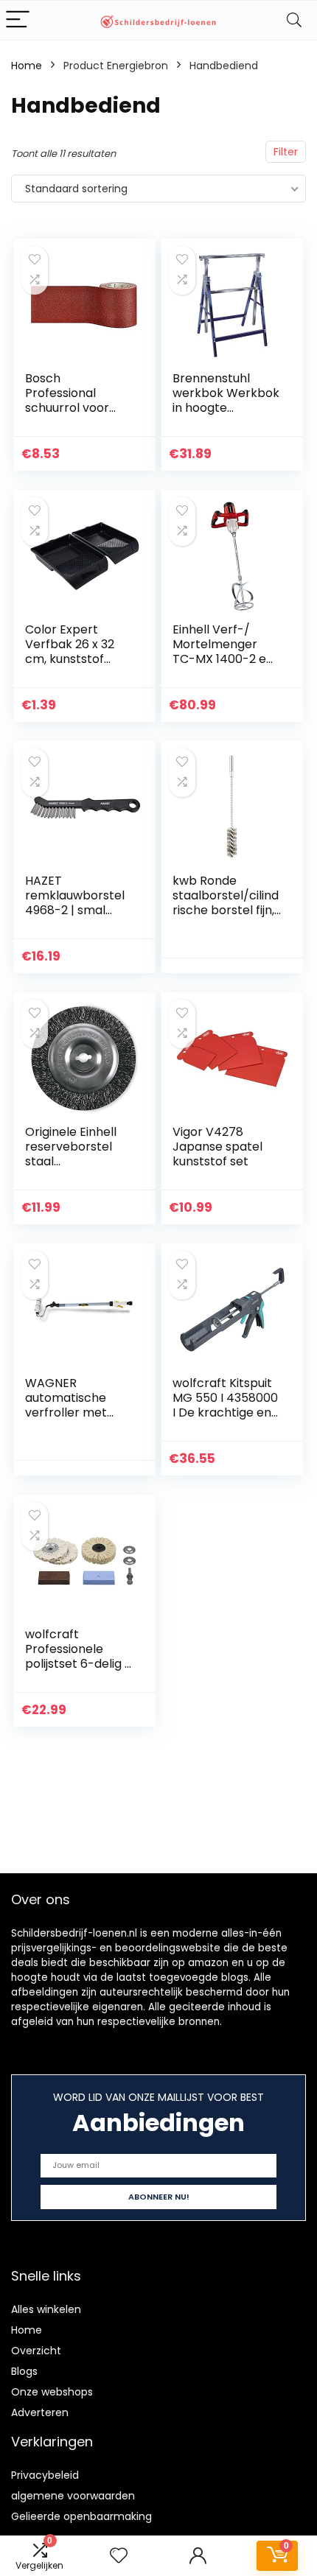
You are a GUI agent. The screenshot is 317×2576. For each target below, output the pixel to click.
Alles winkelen (46, 2309)
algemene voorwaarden (73, 2496)
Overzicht (36, 2351)
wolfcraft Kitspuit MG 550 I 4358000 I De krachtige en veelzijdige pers (225, 1405)
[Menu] (18, 20)
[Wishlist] (119, 2556)
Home (27, 66)
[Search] (294, 20)
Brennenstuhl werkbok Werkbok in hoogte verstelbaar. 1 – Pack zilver (226, 408)
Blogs (24, 2371)
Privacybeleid (45, 2475)
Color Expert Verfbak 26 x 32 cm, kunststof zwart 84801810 (70, 652)
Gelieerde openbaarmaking (81, 2516)
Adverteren (40, 2412)
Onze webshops (52, 2392)
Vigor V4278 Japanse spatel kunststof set (217, 1147)
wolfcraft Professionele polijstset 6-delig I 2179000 (76, 1656)
